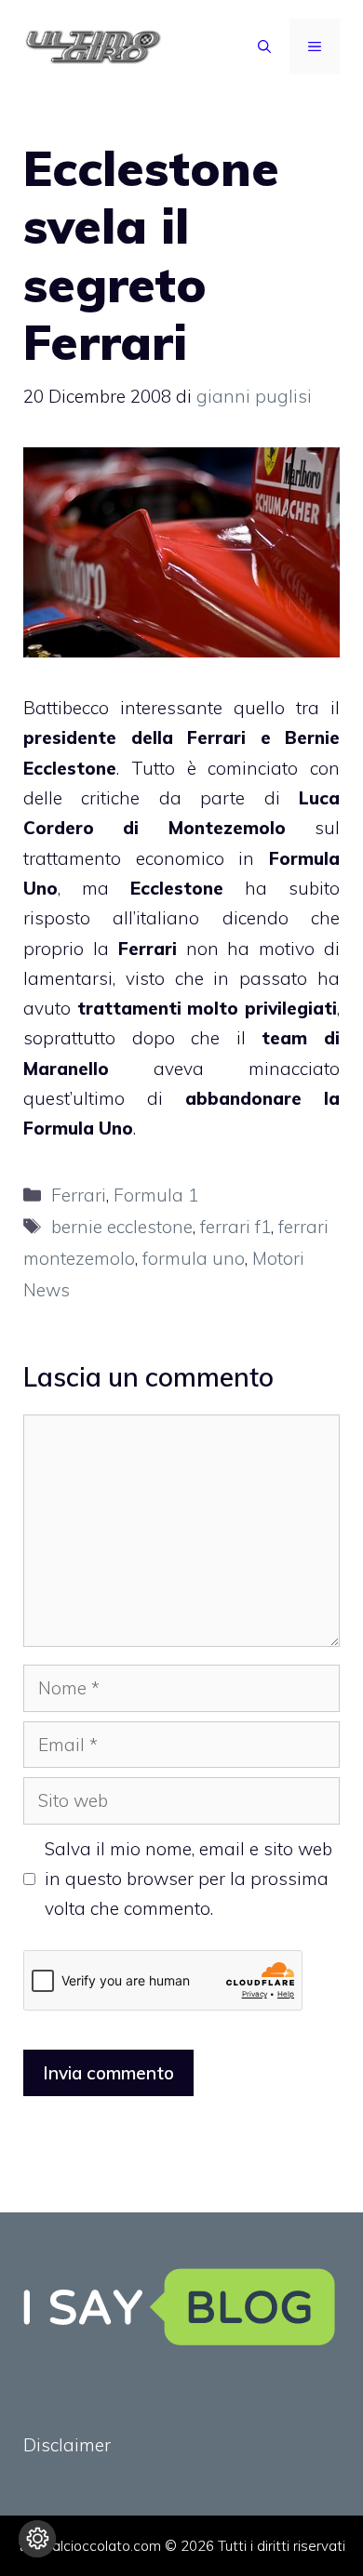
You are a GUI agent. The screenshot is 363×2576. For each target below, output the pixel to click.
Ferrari (79, 1195)
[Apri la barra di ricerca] (264, 46)
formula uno (194, 1258)
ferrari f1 (235, 1227)
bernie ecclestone (122, 1227)
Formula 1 (156, 1195)
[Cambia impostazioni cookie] (37, 2539)
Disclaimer (67, 2445)
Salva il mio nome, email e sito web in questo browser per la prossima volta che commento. (188, 1879)
